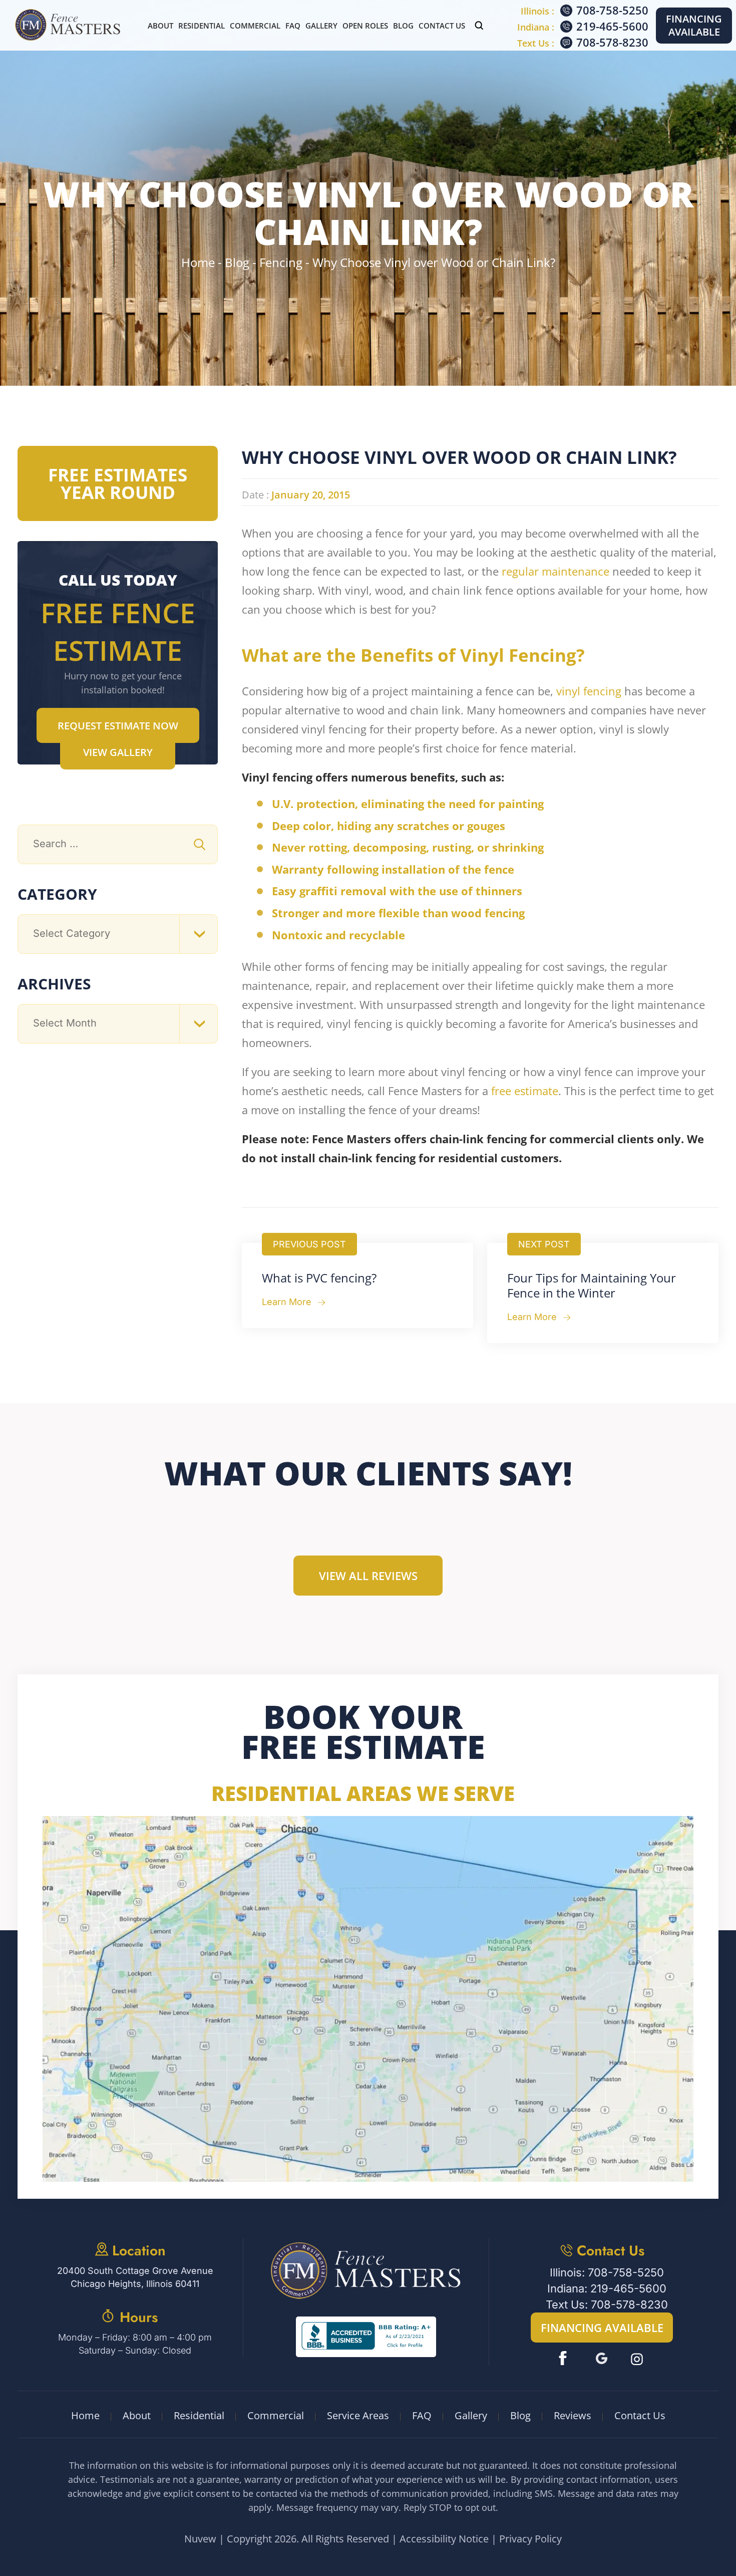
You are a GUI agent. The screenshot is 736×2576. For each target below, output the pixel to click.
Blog (403, 26)
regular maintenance (556, 571)
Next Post (544, 1244)
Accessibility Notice (444, 2539)
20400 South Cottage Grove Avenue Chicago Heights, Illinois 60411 (135, 2277)
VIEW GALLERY (118, 752)
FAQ (293, 26)
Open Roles (365, 26)
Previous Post (309, 1244)
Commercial (255, 26)
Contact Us (442, 26)
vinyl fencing (589, 691)
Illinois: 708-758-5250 (607, 2272)
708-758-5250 (612, 10)
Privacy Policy (530, 2539)
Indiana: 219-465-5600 (607, 2288)
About (160, 26)
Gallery (321, 26)
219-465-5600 (612, 26)
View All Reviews (368, 1576)
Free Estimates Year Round (118, 483)
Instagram (638, 2358)
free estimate (525, 1091)
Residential (202, 26)
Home (85, 2415)
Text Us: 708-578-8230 (607, 2304)
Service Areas (358, 2415)
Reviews (573, 2415)
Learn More (287, 1302)
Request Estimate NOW (118, 726)
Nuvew (200, 2539)
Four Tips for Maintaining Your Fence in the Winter (592, 1285)
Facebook (565, 2358)
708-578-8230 (612, 42)
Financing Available (694, 25)
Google (602, 2358)
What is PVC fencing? (319, 1278)
